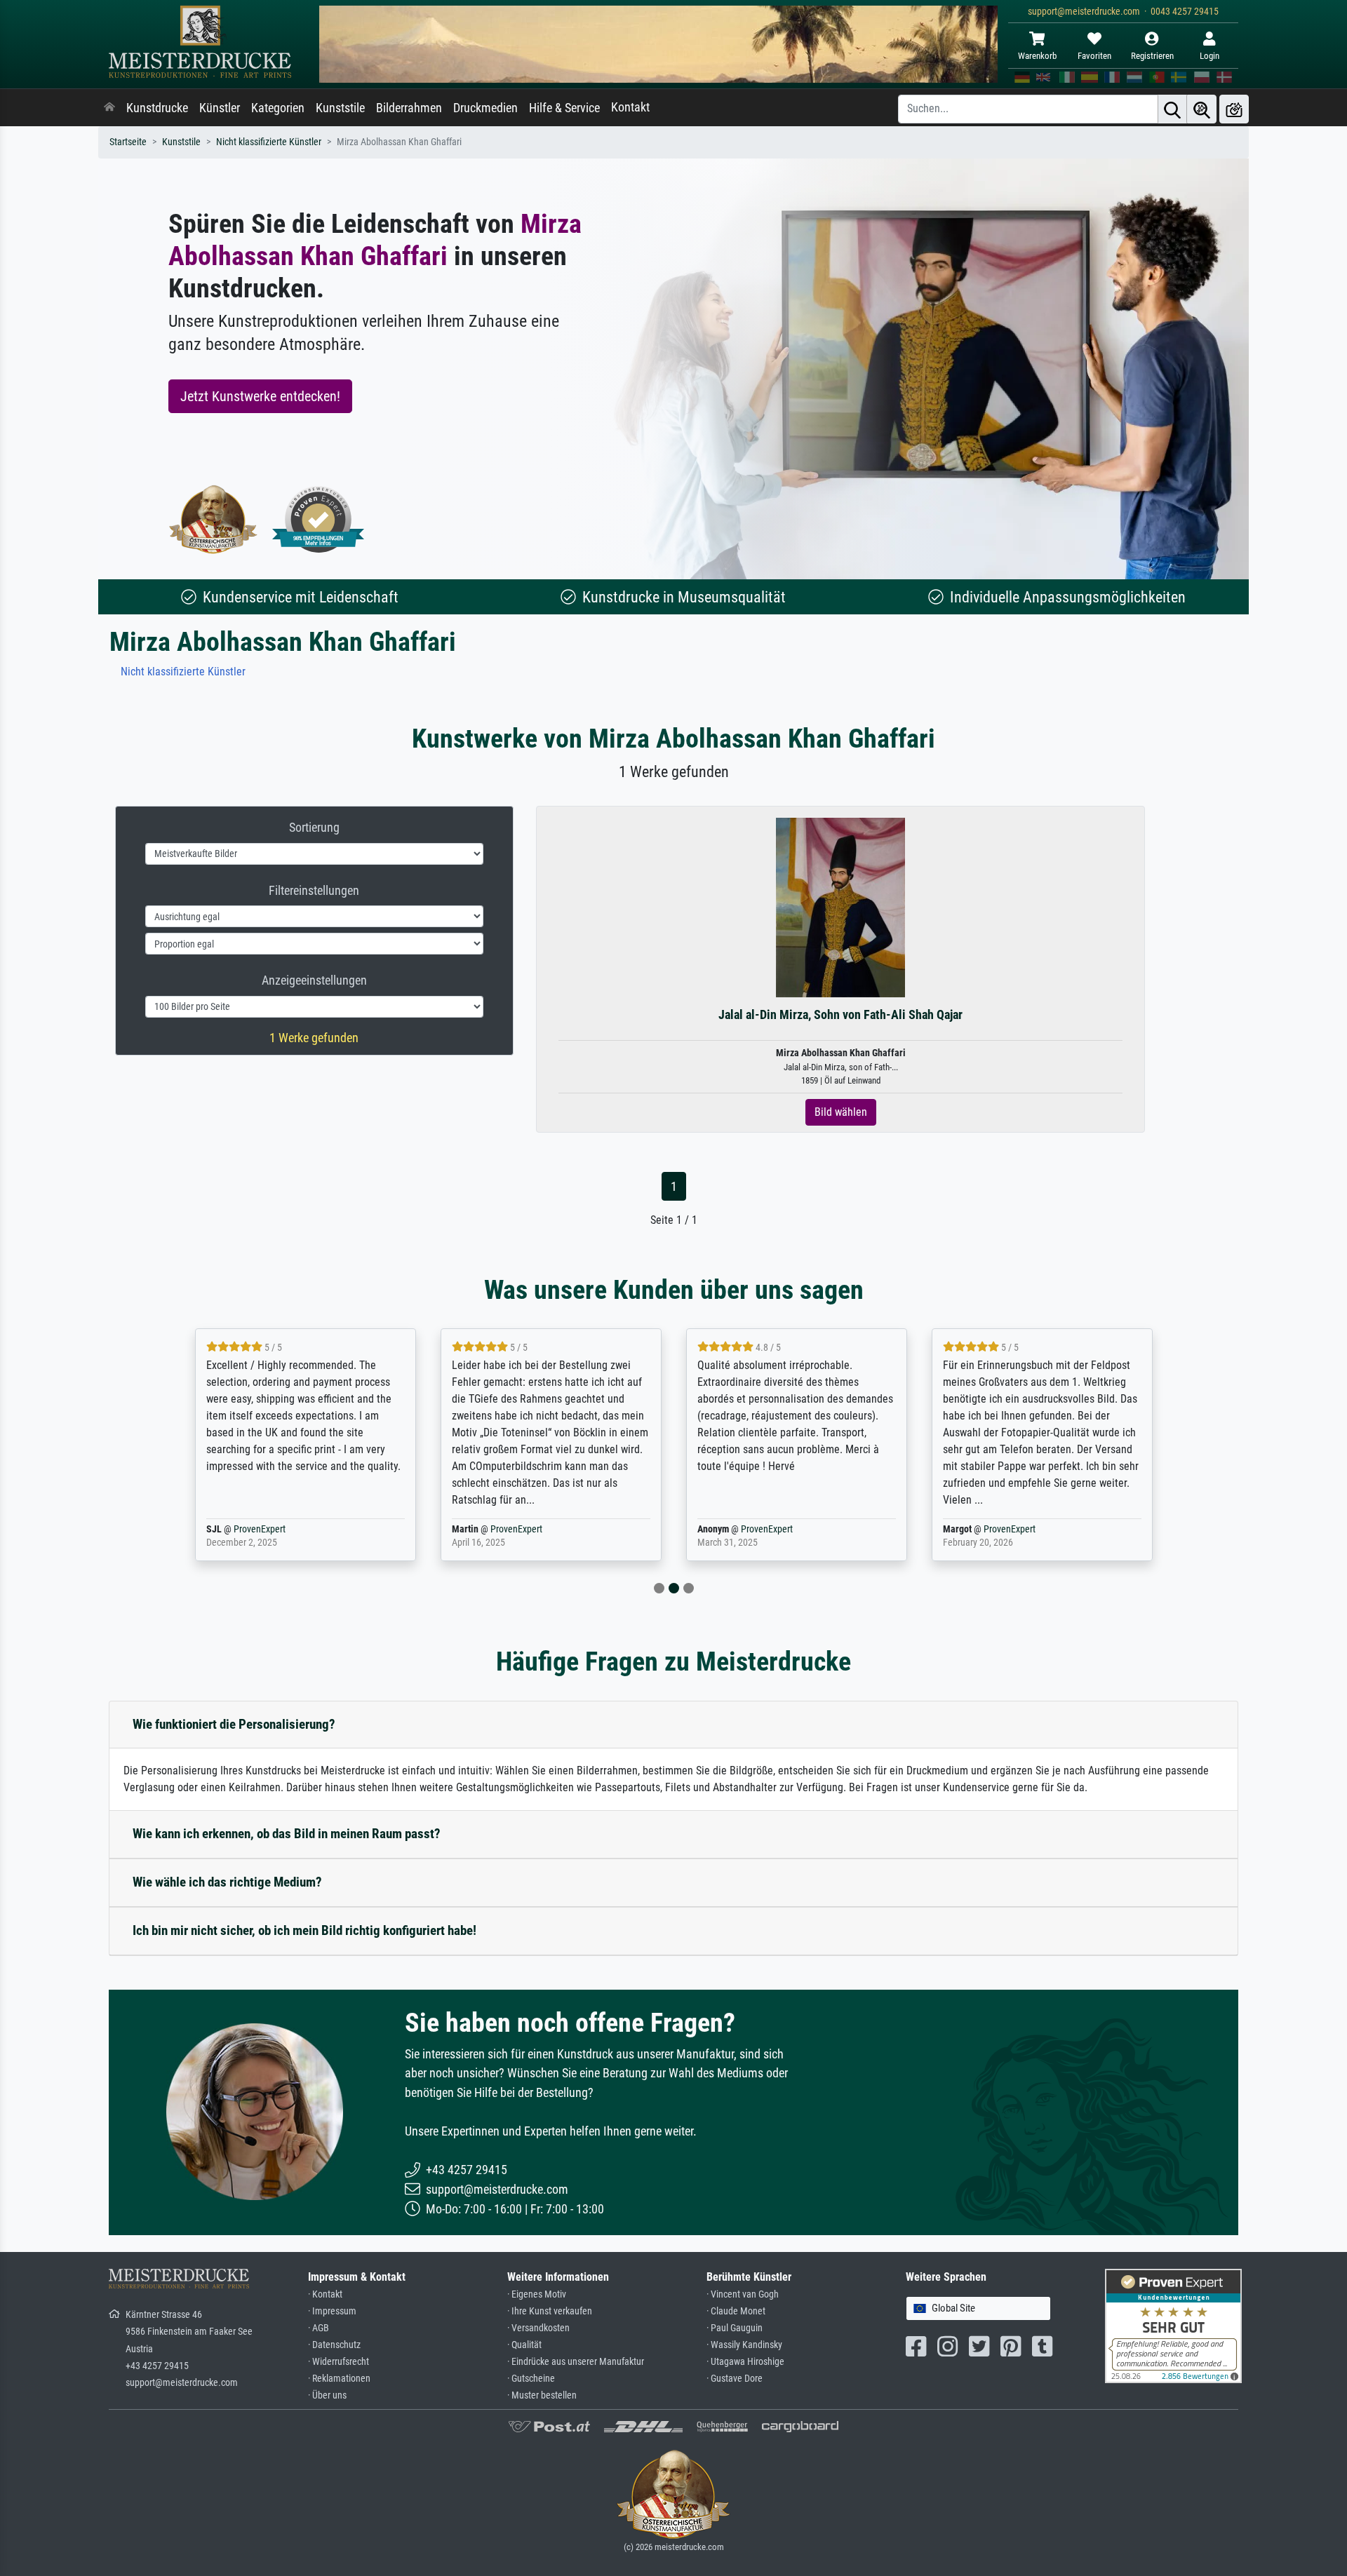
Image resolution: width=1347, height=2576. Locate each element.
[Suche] (1172, 109)
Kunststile (340, 108)
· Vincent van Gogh (743, 2294)
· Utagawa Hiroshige (745, 2362)
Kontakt (630, 107)
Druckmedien (485, 108)
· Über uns (327, 2395)
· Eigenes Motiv (537, 2294)
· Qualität (524, 2345)
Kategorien (278, 108)
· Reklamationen (339, 2379)
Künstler (220, 108)
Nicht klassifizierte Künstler (269, 142)
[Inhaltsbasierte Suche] (1202, 109)
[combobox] (978, 2308)
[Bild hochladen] (1234, 109)
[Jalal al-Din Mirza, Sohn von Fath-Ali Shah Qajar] (840, 907)
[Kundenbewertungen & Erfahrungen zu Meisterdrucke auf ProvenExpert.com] (319, 519)
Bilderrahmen (409, 108)
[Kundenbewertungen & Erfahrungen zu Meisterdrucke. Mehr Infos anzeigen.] (1173, 2325)
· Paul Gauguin (735, 2328)
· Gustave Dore (735, 2379)
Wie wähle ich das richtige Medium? (227, 1882)
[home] (109, 108)
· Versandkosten (538, 2328)
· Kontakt (325, 2294)
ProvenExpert (260, 1529)
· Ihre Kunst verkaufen (550, 2311)
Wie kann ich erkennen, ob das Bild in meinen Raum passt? (287, 1834)
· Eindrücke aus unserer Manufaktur (576, 2362)
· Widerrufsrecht (339, 2362)
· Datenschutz (334, 2345)
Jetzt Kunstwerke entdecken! (260, 396)
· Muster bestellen (542, 2395)
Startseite (128, 142)
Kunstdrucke (157, 108)
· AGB (319, 2328)
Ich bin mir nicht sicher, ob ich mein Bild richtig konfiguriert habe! (304, 1930)
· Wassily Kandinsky (744, 2345)
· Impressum (332, 2311)
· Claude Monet (736, 2311)
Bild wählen (841, 1112)
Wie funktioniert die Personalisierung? (234, 1724)
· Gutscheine (531, 2379)
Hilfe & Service (564, 108)
